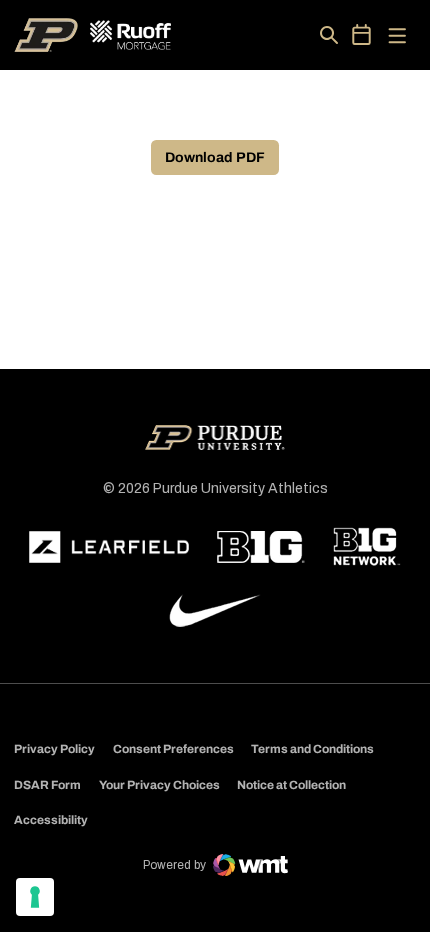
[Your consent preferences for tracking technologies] (35, 897)
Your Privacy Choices (159, 785)
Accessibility (51, 819)
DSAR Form (47, 785)
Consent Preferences (173, 749)
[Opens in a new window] (109, 547)
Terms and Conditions (312, 749)
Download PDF (215, 157)
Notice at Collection (291, 785)
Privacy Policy (54, 749)
